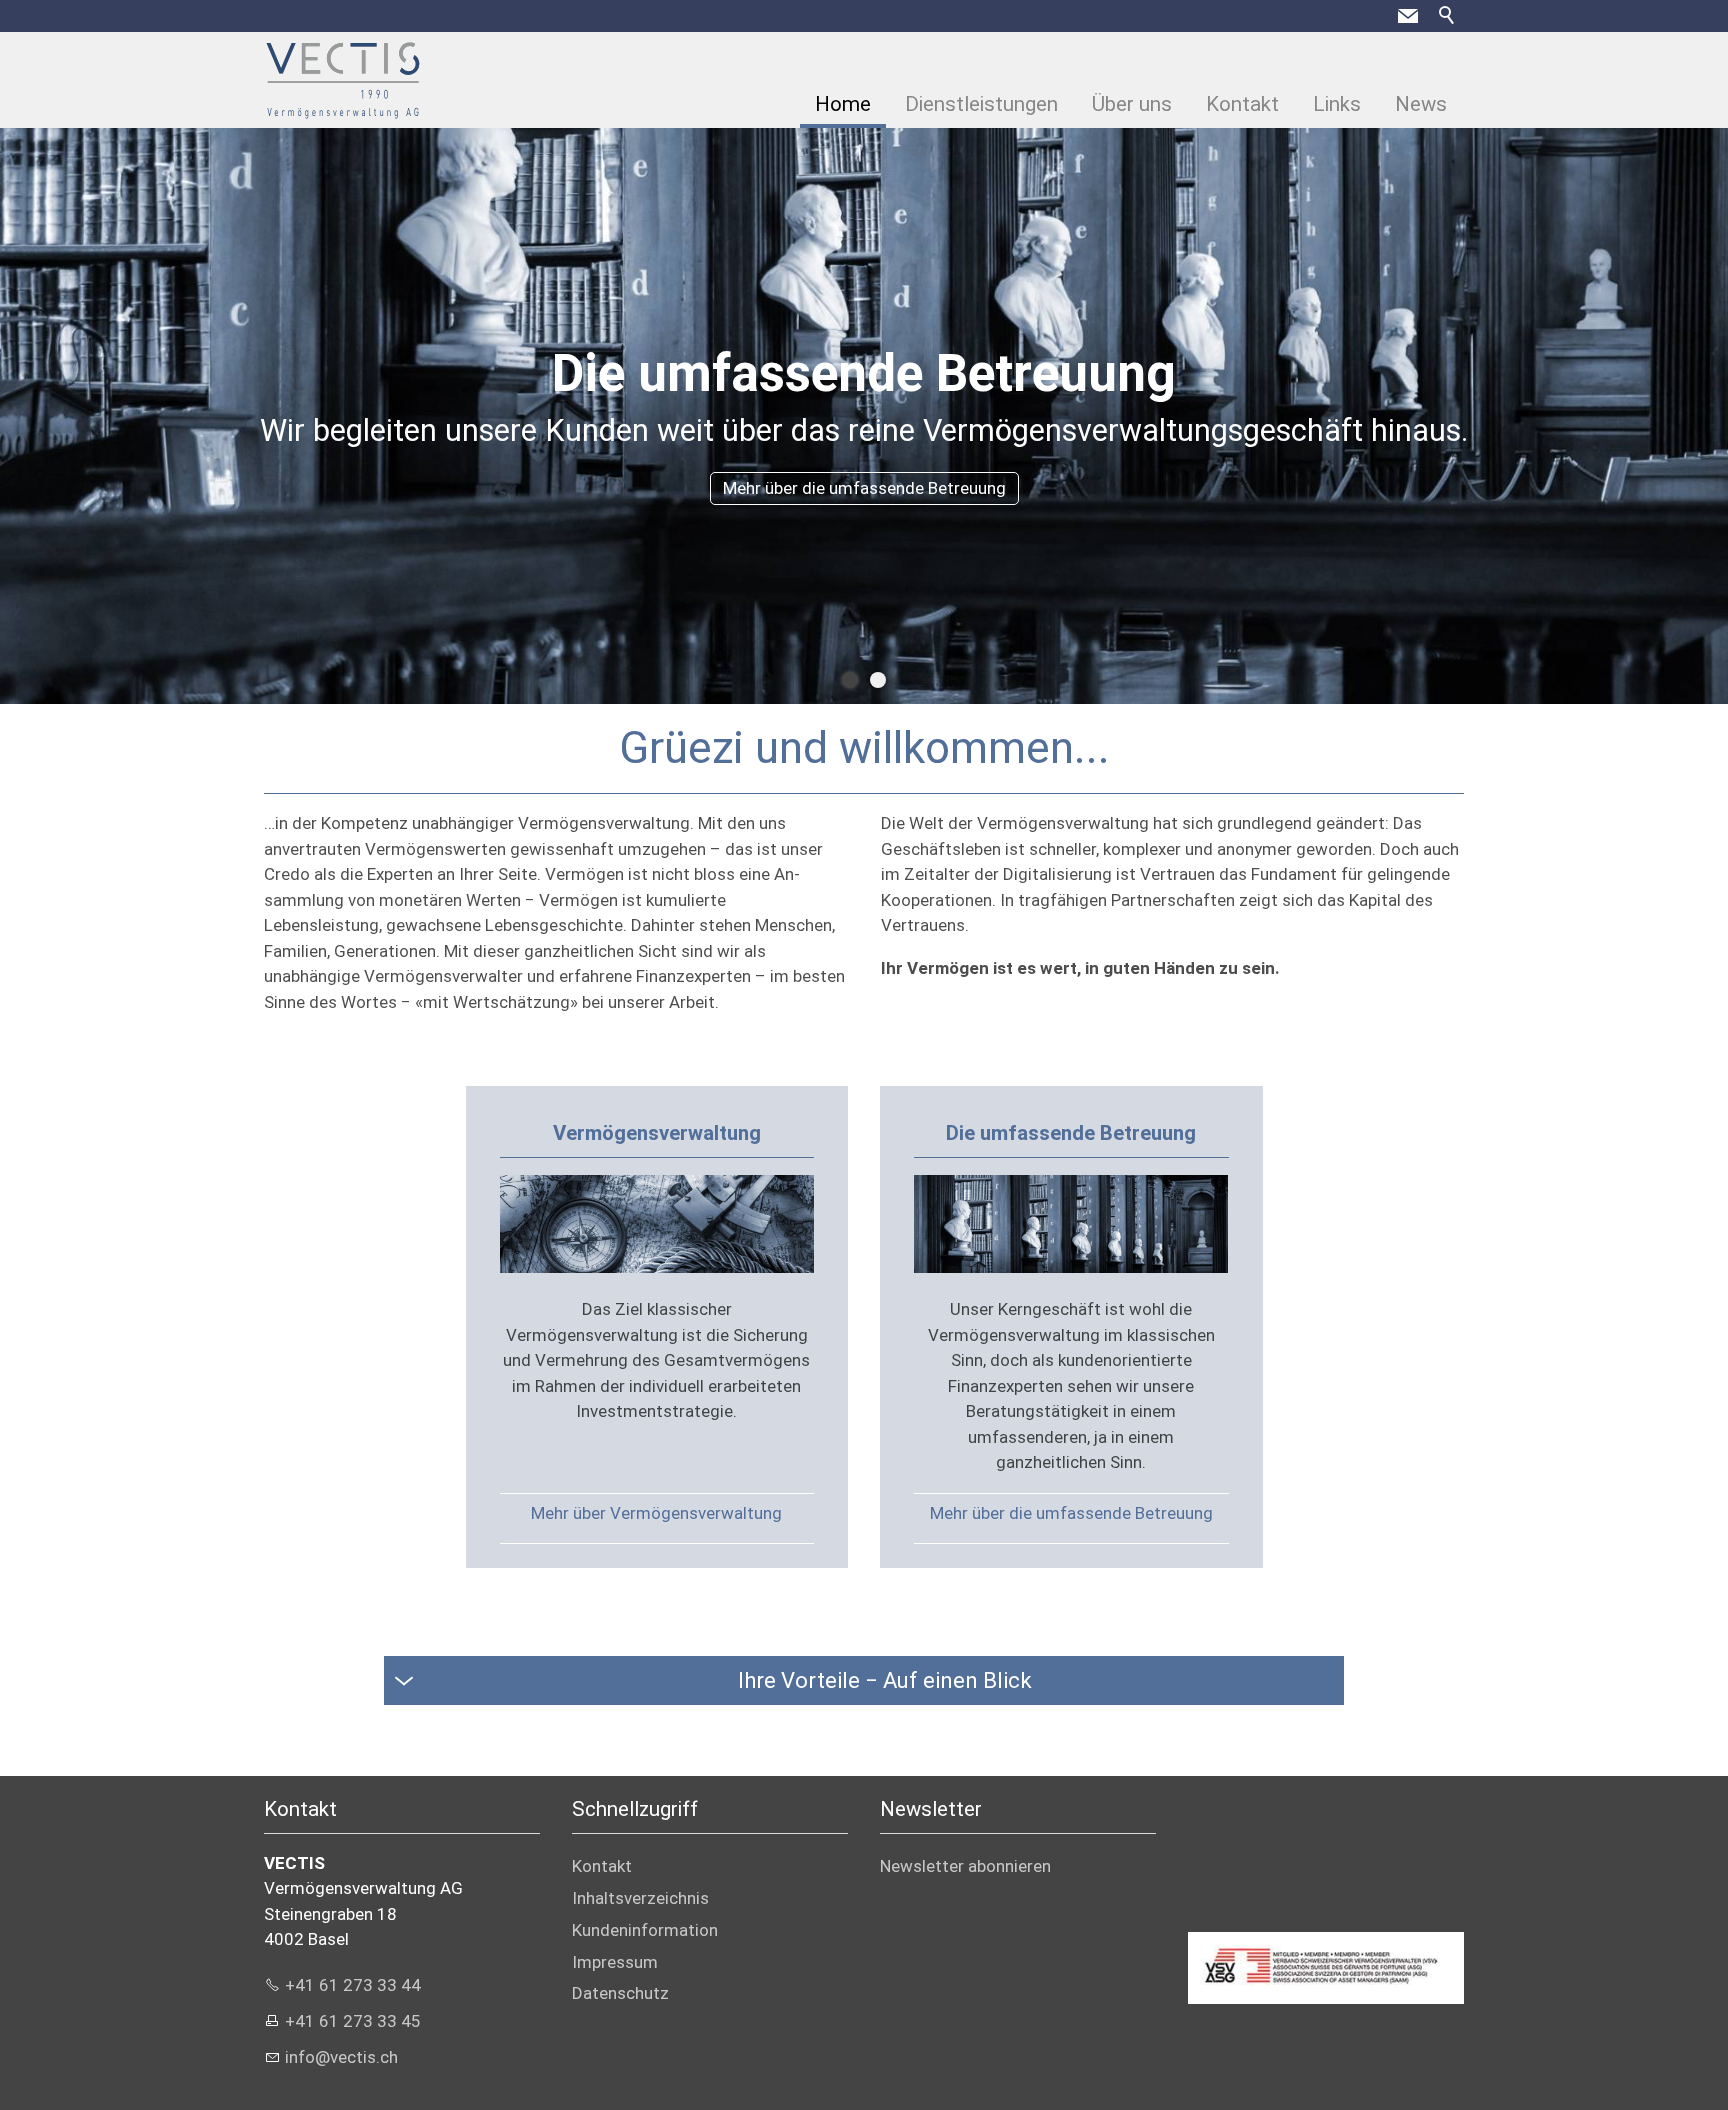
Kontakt (1242, 104)
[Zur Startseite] (343, 80)
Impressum (615, 1962)
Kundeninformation (645, 1930)
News (1421, 104)
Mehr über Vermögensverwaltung (656, 1513)
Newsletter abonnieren (965, 1866)
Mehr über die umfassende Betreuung (1071, 1513)
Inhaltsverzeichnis (640, 1898)
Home (843, 104)
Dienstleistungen (981, 104)
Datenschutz (620, 1993)
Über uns (1132, 104)
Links (1337, 104)
